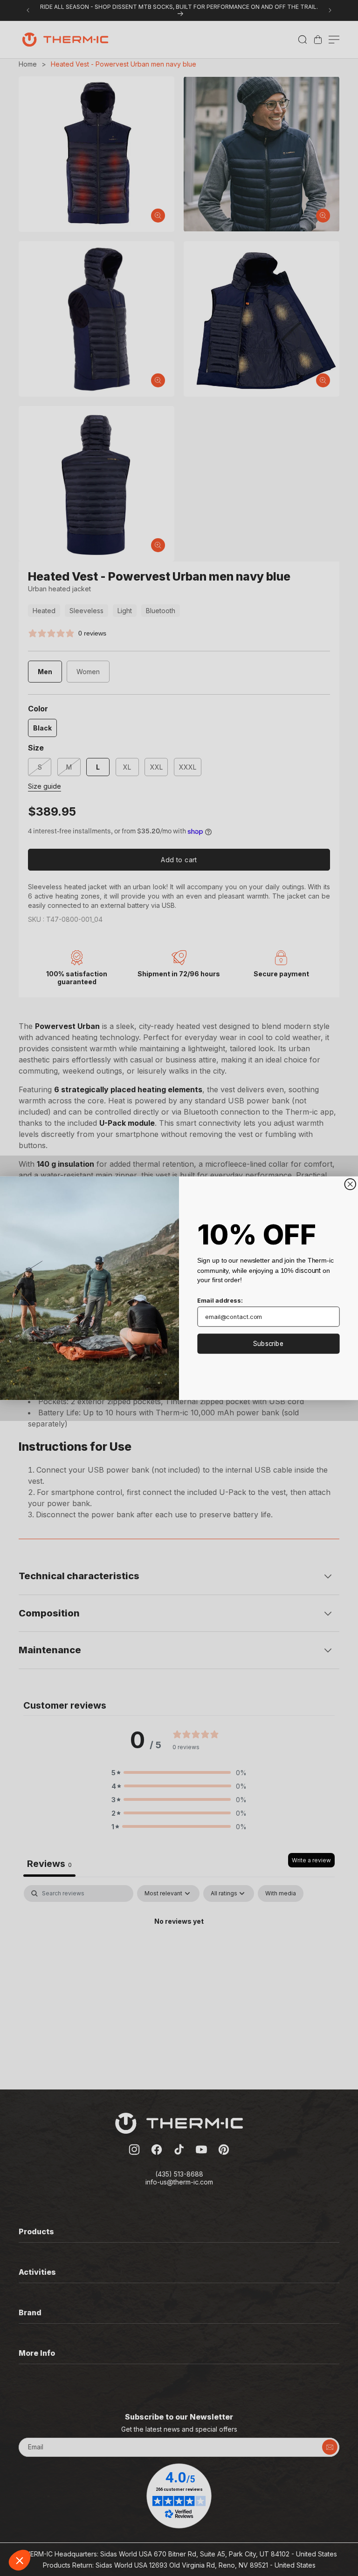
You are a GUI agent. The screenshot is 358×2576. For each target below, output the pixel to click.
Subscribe (268, 1343)
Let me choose (107, 2529)
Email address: (220, 1300)
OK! (172, 2529)
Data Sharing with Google (59, 2492)
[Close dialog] (350, 1184)
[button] (20, 2560)
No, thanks (42, 2529)
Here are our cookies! (53, 2483)
